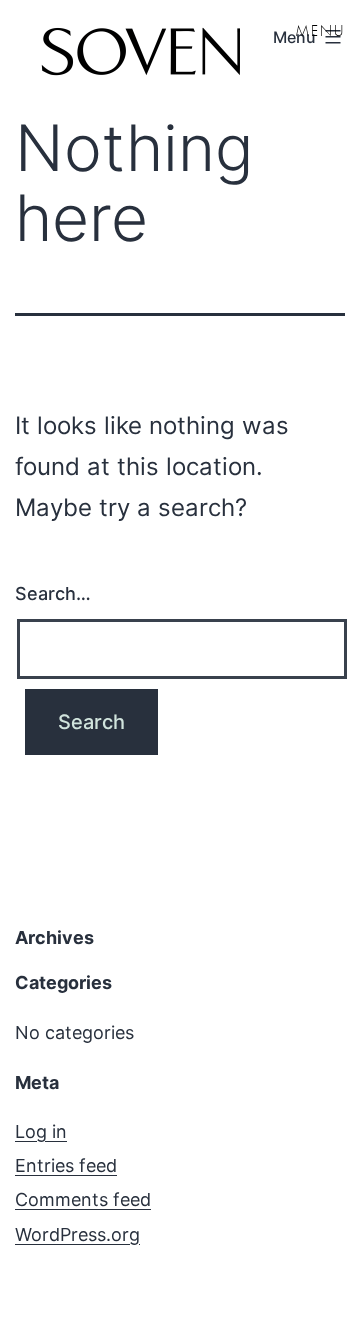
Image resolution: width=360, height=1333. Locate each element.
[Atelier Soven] (140, 55)
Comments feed (83, 1199)
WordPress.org (77, 1234)
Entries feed (66, 1165)
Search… (53, 593)
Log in (41, 1131)
